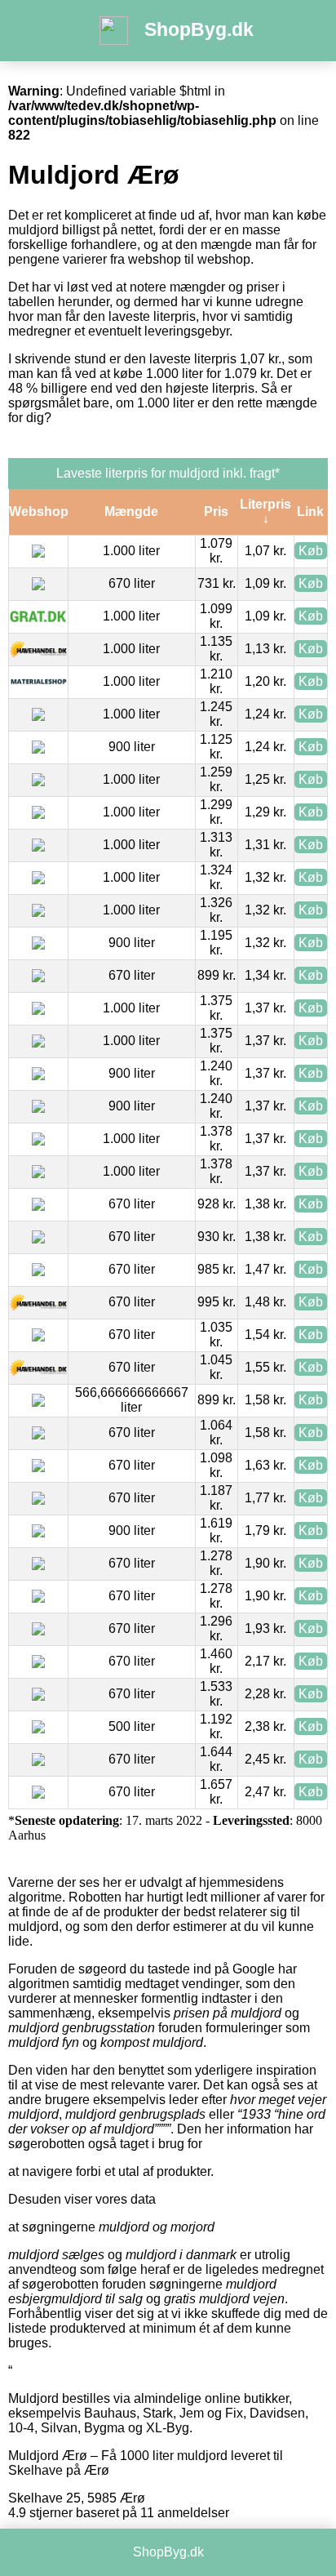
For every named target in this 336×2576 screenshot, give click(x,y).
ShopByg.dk (199, 29)
